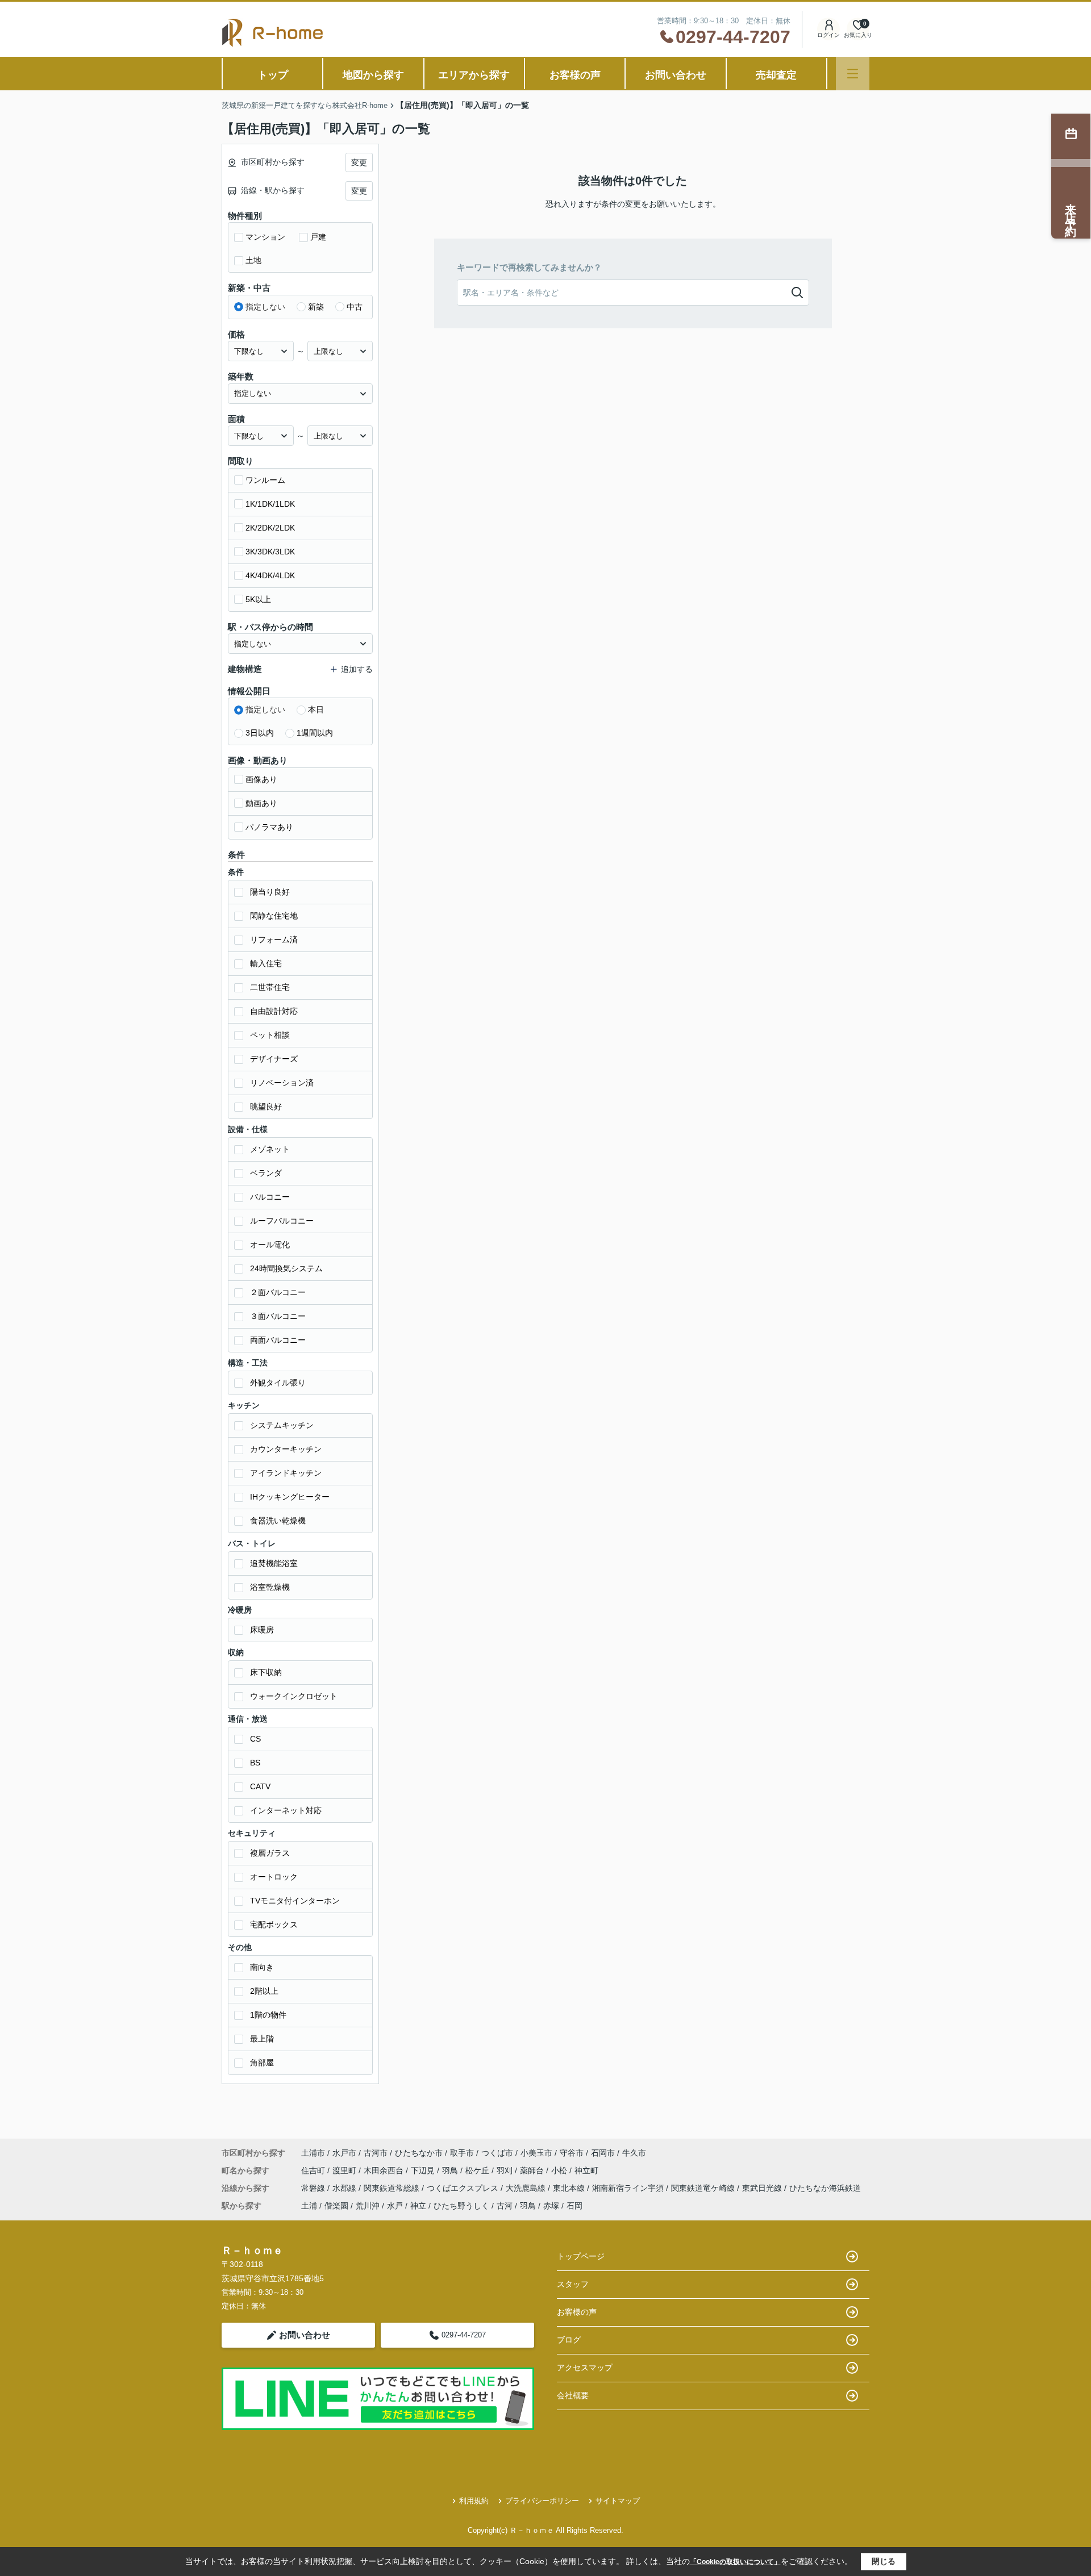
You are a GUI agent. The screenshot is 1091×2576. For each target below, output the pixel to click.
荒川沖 (368, 2206)
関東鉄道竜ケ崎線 (704, 2188)
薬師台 (533, 2170)
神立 (418, 2206)
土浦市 (313, 2153)
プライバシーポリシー (542, 2501)
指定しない (265, 307)
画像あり (261, 779)
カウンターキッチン (286, 1449)
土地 (253, 260)
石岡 (574, 2206)
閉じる (884, 2561)
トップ (273, 75)
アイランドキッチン (286, 1473)
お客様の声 (575, 75)
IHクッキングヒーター (290, 1497)
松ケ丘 (478, 2170)
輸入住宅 (266, 963)
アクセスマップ (585, 2368)
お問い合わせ (676, 75)
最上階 (262, 2039)
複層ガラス (270, 1853)
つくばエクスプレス (464, 2188)
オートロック (274, 1877)
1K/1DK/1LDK (270, 504)
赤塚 (551, 2206)
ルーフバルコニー (282, 1221)
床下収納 (266, 1672)
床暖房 (262, 1630)
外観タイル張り (278, 1383)
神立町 (586, 2170)
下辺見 (424, 2170)
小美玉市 (536, 2153)
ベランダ (266, 1173)
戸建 (318, 237)
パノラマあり (269, 827)
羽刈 (506, 2170)
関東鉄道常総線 (393, 2188)
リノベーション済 (282, 1083)
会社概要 (573, 2395)
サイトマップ (618, 2501)
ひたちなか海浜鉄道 (825, 2188)
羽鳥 (451, 2170)
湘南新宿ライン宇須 (629, 2188)
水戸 (395, 2206)
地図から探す (373, 75)
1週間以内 (315, 733)
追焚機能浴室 (274, 1563)
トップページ (581, 2256)
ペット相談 (270, 1035)
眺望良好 (266, 1107)
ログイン (828, 35)
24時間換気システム (286, 1268)
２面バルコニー (278, 1292)
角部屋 (262, 2063)
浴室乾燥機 (270, 1587)
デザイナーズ (274, 1059)
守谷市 (572, 2153)
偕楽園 (336, 2206)
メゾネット (270, 1149)
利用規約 (474, 2501)
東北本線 (570, 2188)
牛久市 (634, 2153)
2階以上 (264, 1991)
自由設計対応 (274, 1011)
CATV (260, 1786)
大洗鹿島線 (527, 2188)
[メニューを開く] (853, 74)
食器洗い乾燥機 (278, 1521)
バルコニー (270, 1197)
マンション (265, 237)
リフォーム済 (274, 940)
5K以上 (258, 599)
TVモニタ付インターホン (295, 1901)
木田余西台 (385, 2170)
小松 (560, 2170)
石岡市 (603, 2153)
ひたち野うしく (461, 2206)
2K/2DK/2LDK (270, 528)
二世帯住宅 (270, 987)
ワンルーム (265, 480)
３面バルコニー (278, 1316)
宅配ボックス (274, 1924)
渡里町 (345, 2170)
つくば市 (497, 2153)
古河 (505, 2206)
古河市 (376, 2153)
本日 (316, 709)
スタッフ (573, 2284)
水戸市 (344, 2153)
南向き (262, 1967)
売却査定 (776, 75)
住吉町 (314, 2170)
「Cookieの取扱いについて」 (735, 2562)
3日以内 (260, 733)
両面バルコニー (278, 1340)
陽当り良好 (270, 892)
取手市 (462, 2153)
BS (255, 1763)
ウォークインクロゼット (294, 1696)
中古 (355, 307)
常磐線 (314, 2188)
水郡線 (345, 2188)
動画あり (261, 803)
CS (255, 1739)
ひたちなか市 (419, 2153)
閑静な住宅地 (274, 916)
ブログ (569, 2340)
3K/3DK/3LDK (270, 552)
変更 (359, 162)
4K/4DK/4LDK (270, 575)
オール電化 (270, 1245)
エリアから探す (474, 75)
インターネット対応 (286, 1810)
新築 (316, 307)
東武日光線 (763, 2188)
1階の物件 (268, 2015)
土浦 (309, 2206)
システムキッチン (282, 1425)
